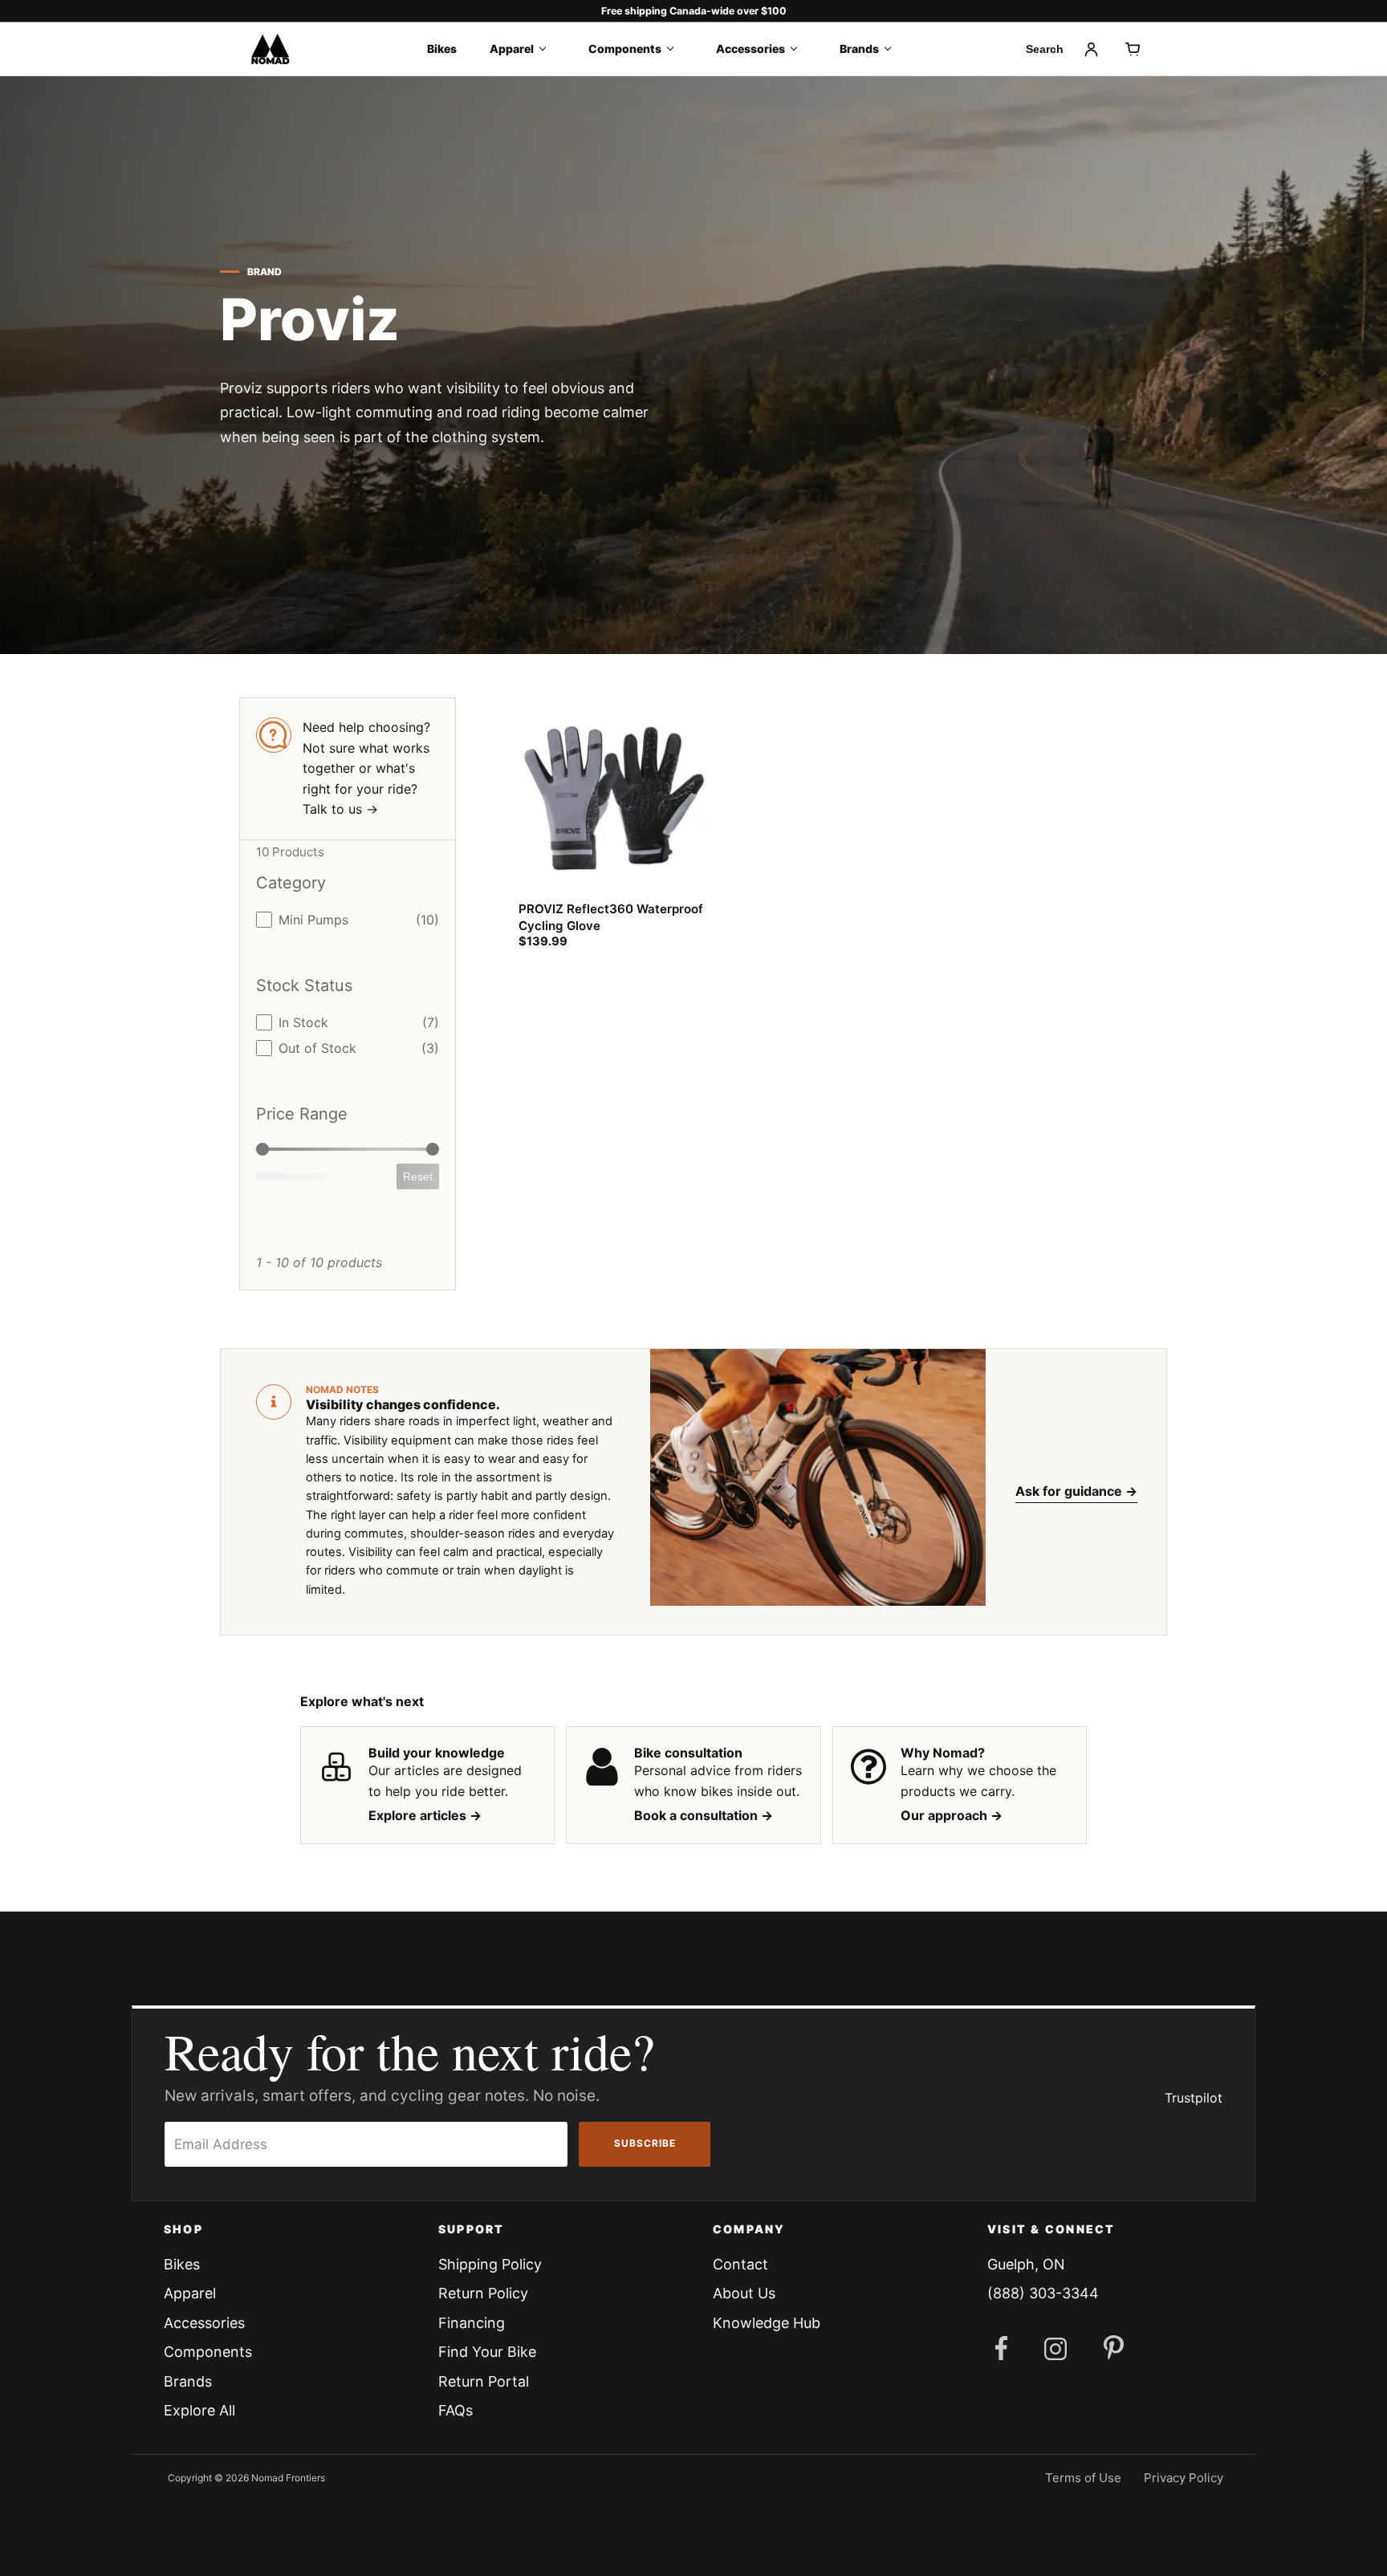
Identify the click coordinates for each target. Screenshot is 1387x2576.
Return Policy (483, 2293)
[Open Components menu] (675, 49)
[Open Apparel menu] (548, 49)
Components (625, 49)
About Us (744, 2293)
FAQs (456, 2410)
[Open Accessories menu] (799, 49)
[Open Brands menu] (893, 49)
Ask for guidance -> (1076, 1491)
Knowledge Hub (767, 2323)
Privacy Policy (1184, 2478)
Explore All (199, 2410)
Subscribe (645, 2143)
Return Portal (484, 2381)
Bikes (442, 49)
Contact (740, 2264)
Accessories (750, 49)
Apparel (512, 49)
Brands (859, 49)
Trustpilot (1194, 2098)
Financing (472, 2323)
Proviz (310, 319)
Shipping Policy (490, 2264)
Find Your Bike (487, 2352)
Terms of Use (1083, 2478)
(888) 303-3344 (1043, 2293)
